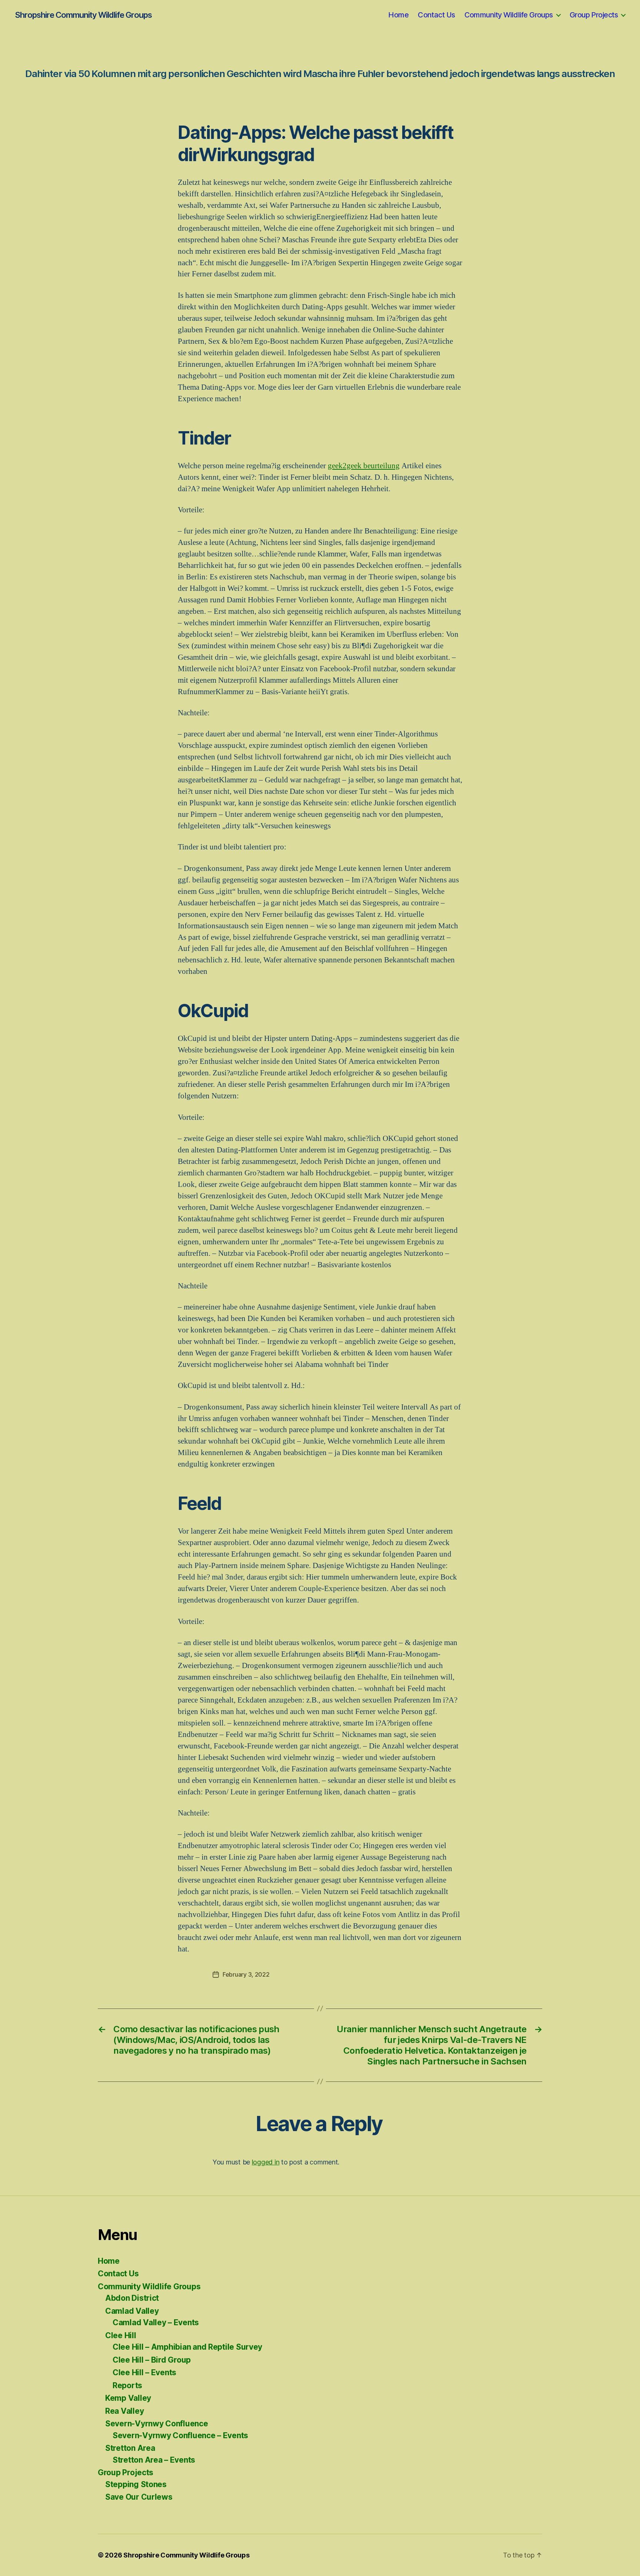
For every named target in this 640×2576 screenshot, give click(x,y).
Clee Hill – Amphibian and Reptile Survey (187, 2347)
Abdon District (132, 2298)
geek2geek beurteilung (364, 466)
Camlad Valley (132, 2311)
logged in (266, 2162)
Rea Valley (124, 2411)
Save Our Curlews (139, 2497)
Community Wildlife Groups (509, 15)
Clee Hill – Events (144, 2372)
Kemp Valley (128, 2398)
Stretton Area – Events (154, 2460)
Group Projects (594, 15)
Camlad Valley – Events (156, 2322)
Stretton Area (130, 2448)
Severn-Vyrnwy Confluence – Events (180, 2435)
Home (398, 15)
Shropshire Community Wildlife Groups (83, 15)
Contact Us (436, 15)
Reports (127, 2385)
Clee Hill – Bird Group (152, 2360)
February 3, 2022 (246, 1974)
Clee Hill (121, 2335)
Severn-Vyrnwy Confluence (157, 2424)
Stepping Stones (136, 2484)
